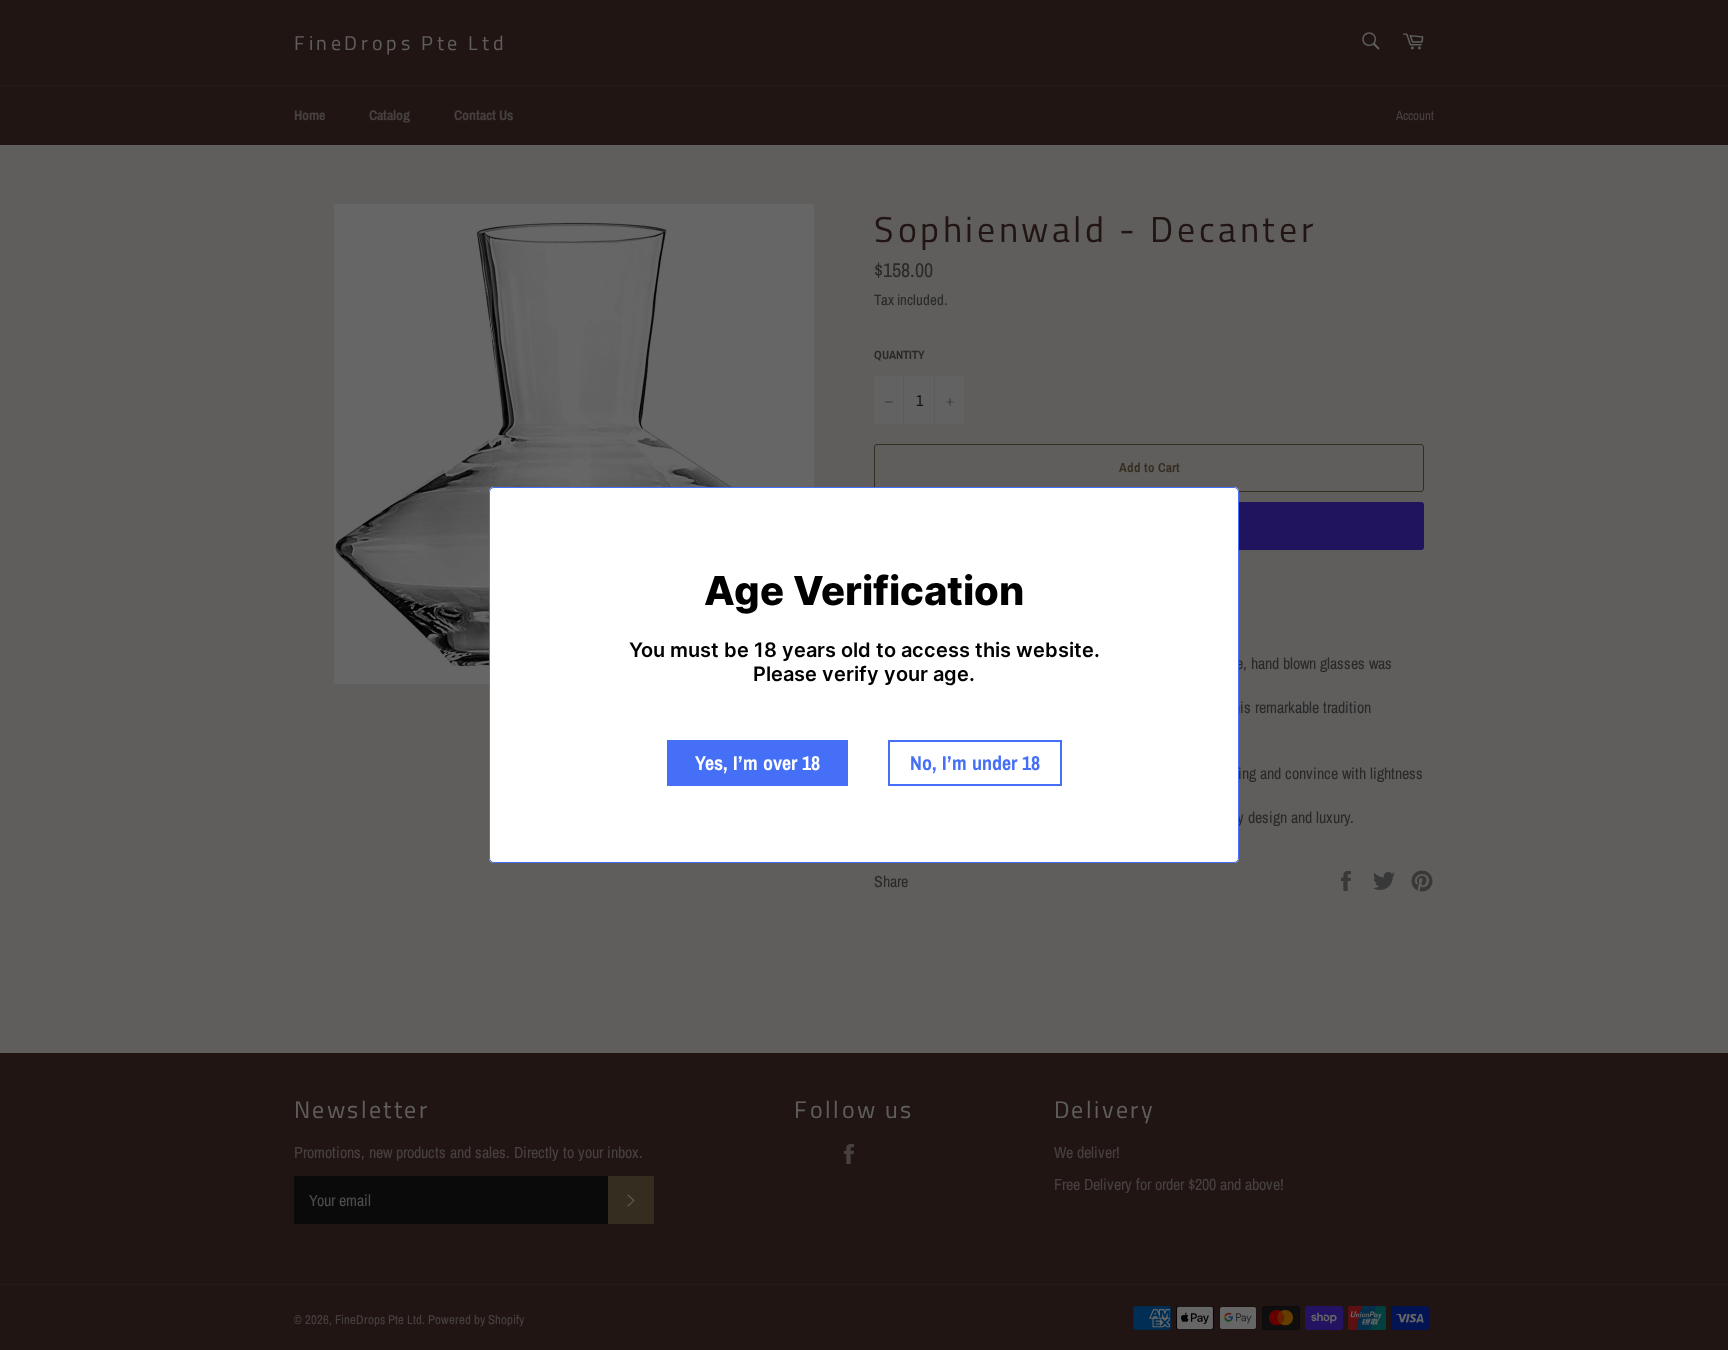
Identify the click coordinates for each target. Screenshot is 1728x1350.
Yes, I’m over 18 (757, 762)
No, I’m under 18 (975, 762)
